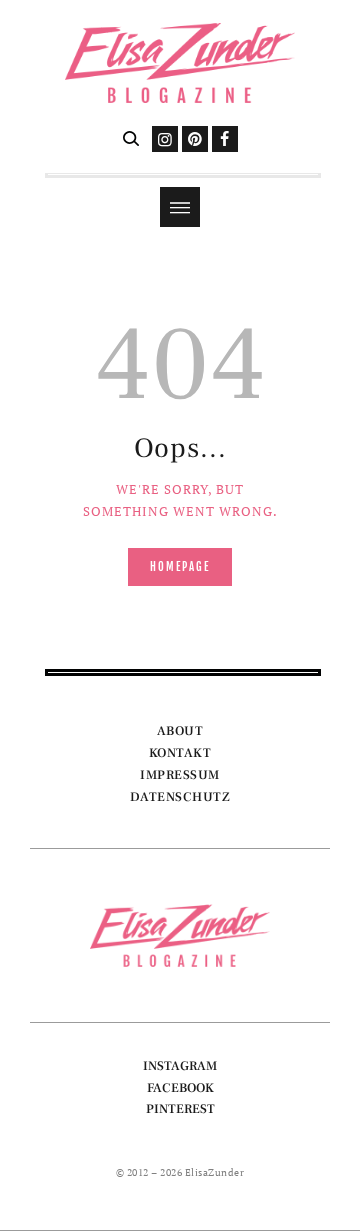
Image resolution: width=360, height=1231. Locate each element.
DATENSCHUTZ (180, 797)
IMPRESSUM (180, 775)
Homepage (180, 567)
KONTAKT (180, 753)
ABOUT (180, 731)
